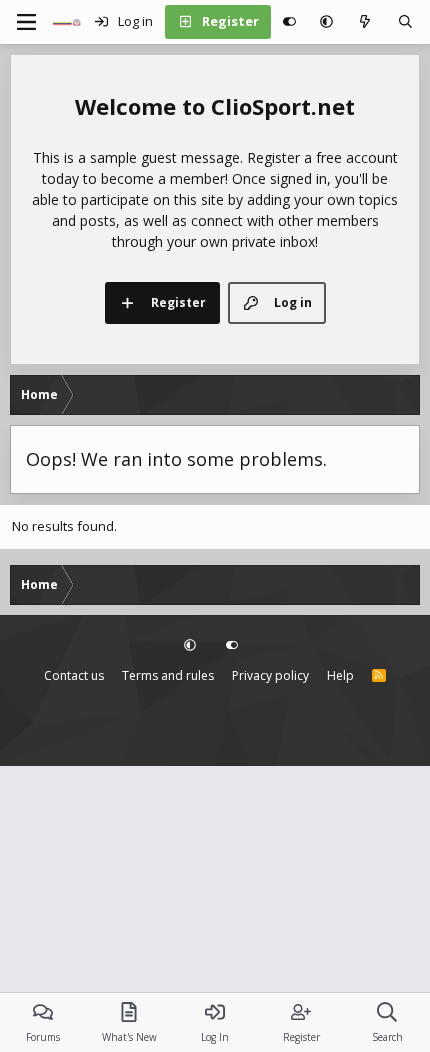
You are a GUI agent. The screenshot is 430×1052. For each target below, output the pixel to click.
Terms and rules (168, 675)
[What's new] (365, 22)
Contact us (74, 675)
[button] (326, 22)
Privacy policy (270, 675)
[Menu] (26, 22)
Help (340, 675)
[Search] (405, 22)
